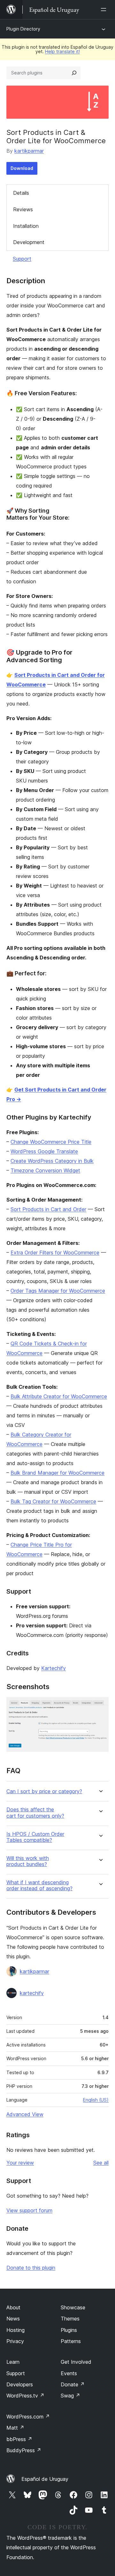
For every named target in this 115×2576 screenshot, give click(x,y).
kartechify (32, 1993)
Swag (70, 2396)
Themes (70, 2319)
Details (21, 193)
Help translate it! (62, 51)
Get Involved (76, 2362)
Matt (15, 2428)
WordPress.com (28, 2417)
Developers (20, 2384)
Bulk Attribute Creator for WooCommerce (59, 1396)
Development (29, 242)
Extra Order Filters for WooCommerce (55, 1253)
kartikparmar (29, 151)
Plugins (69, 2330)
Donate (73, 2384)
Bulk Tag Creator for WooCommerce (53, 1501)
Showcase (73, 2307)
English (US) (96, 2100)
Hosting (15, 2330)
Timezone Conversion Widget (45, 1170)
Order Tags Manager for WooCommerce (58, 1291)
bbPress (19, 2439)
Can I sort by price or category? (44, 1791)
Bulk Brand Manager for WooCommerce (57, 1473)
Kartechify (54, 1668)
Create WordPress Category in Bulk (52, 1161)
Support (22, 259)
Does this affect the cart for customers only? (35, 1813)
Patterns (71, 2341)
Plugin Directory (23, 29)
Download (22, 168)
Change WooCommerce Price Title (51, 1142)
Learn (13, 2362)
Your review (20, 2163)
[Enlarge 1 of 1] (100, 1706)
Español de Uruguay (45, 2479)
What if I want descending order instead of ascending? (39, 1885)
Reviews (23, 209)
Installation (26, 226)
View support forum (29, 2210)
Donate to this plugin (31, 2268)
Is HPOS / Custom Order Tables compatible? (35, 1837)
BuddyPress (24, 2450)
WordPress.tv (25, 2396)
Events (69, 2373)
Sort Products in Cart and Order (48, 1209)
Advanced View (25, 2114)
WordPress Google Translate (44, 1151)
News (13, 2319)
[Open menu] (105, 10)
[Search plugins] (74, 73)
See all (101, 2163)
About (13, 2307)
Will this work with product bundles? (28, 1861)
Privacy (15, 2341)
